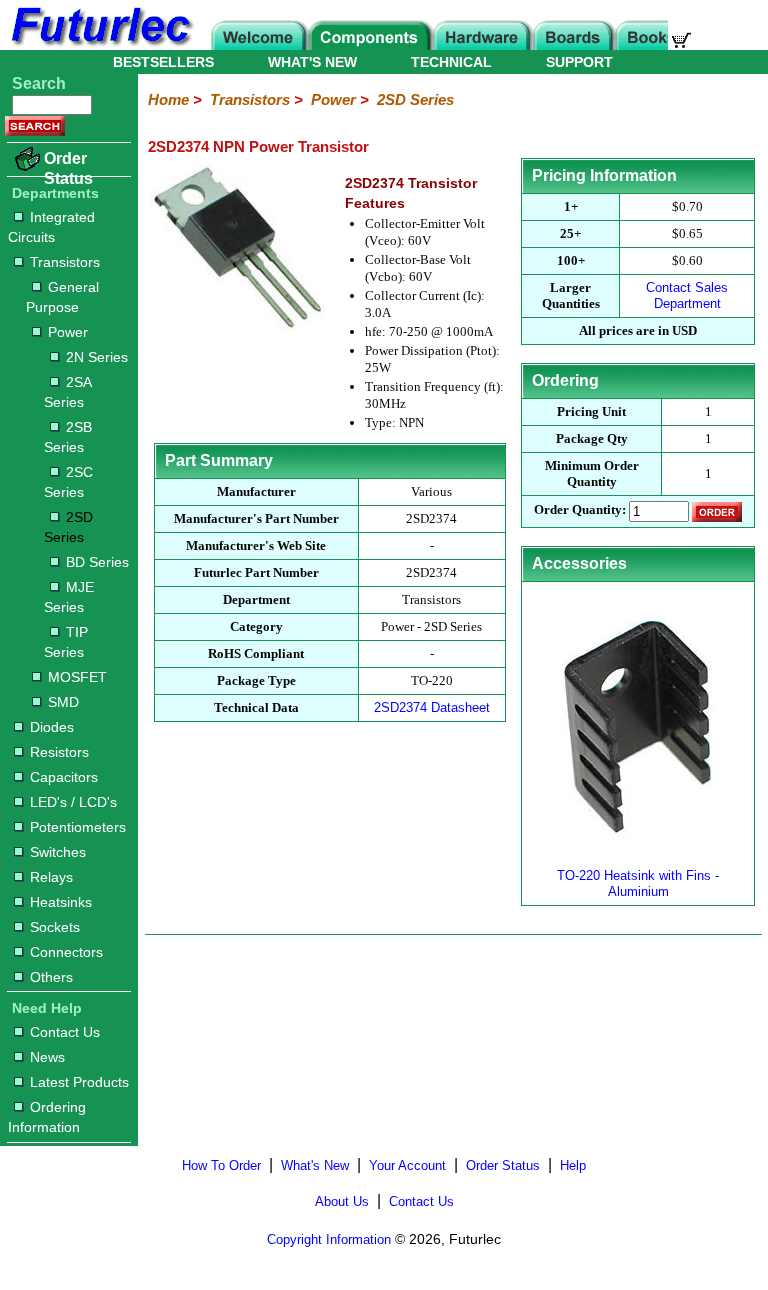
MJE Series (69, 597)
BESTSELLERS (163, 62)
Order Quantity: (580, 510)
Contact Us (65, 1032)
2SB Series (68, 437)
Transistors (65, 262)
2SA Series (67, 392)
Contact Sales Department (687, 295)
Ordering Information (47, 1117)
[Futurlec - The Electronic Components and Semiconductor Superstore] (100, 44)
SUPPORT (579, 62)
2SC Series (68, 482)
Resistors (59, 752)
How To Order (221, 1165)
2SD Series (68, 527)
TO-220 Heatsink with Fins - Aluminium (638, 883)
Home (168, 99)
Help (573, 1165)
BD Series (97, 562)
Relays (51, 877)
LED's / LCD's (73, 802)
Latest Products (79, 1082)
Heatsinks (61, 902)
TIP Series (66, 642)
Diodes (52, 727)
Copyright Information (329, 1239)
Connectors (66, 952)
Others (51, 977)
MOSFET (77, 677)
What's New (315, 1165)
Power (68, 332)
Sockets (55, 927)
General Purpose (62, 297)
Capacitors (64, 777)
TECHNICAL (451, 62)
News (47, 1057)
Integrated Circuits (51, 227)
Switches (58, 852)
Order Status (68, 168)
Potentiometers (78, 827)
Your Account (407, 1165)
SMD (63, 702)
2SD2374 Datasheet (432, 707)
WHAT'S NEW (312, 62)
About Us (342, 1201)
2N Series (97, 357)
